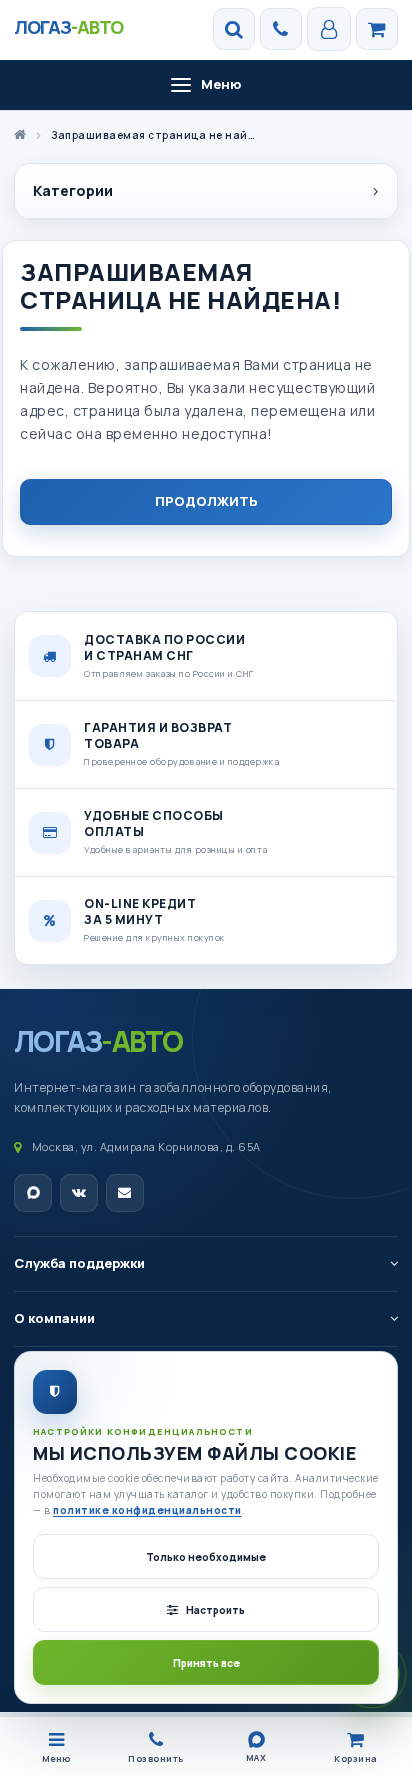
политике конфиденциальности (147, 1510)
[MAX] (33, 1193)
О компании (54, 1318)
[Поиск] (234, 29)
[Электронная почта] (125, 1193)
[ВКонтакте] (79, 1193)
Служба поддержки (79, 1263)
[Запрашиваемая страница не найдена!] (377, 29)
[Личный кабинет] (329, 29)
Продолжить (206, 501)
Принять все (206, 1663)
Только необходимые (206, 1557)
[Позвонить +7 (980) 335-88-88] (281, 29)
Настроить (215, 1610)
